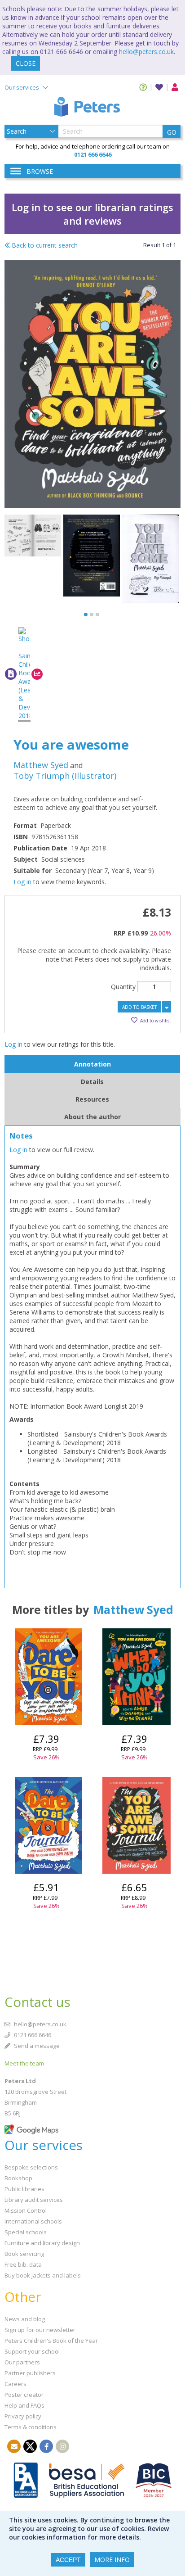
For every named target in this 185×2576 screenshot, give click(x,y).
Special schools (26, 2232)
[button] (86, 615)
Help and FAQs (24, 2405)
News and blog (25, 2319)
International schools (33, 2221)
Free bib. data (23, 2264)
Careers (15, 2384)
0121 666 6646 (32, 2035)
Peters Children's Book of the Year (51, 2341)
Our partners (22, 2362)
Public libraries (24, 2189)
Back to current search (44, 245)
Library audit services (34, 2200)
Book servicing (24, 2254)
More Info (112, 2560)
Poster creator (24, 2395)
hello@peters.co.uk (146, 52)
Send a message (36, 2046)
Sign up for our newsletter (40, 2330)
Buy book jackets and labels (43, 2275)
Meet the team (24, 2063)
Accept (68, 2560)
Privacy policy (23, 2416)
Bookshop (18, 2178)
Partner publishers (30, 2373)
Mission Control (26, 2210)
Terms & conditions (31, 2427)
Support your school (32, 2351)
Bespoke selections (31, 2167)
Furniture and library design (42, 2243)
